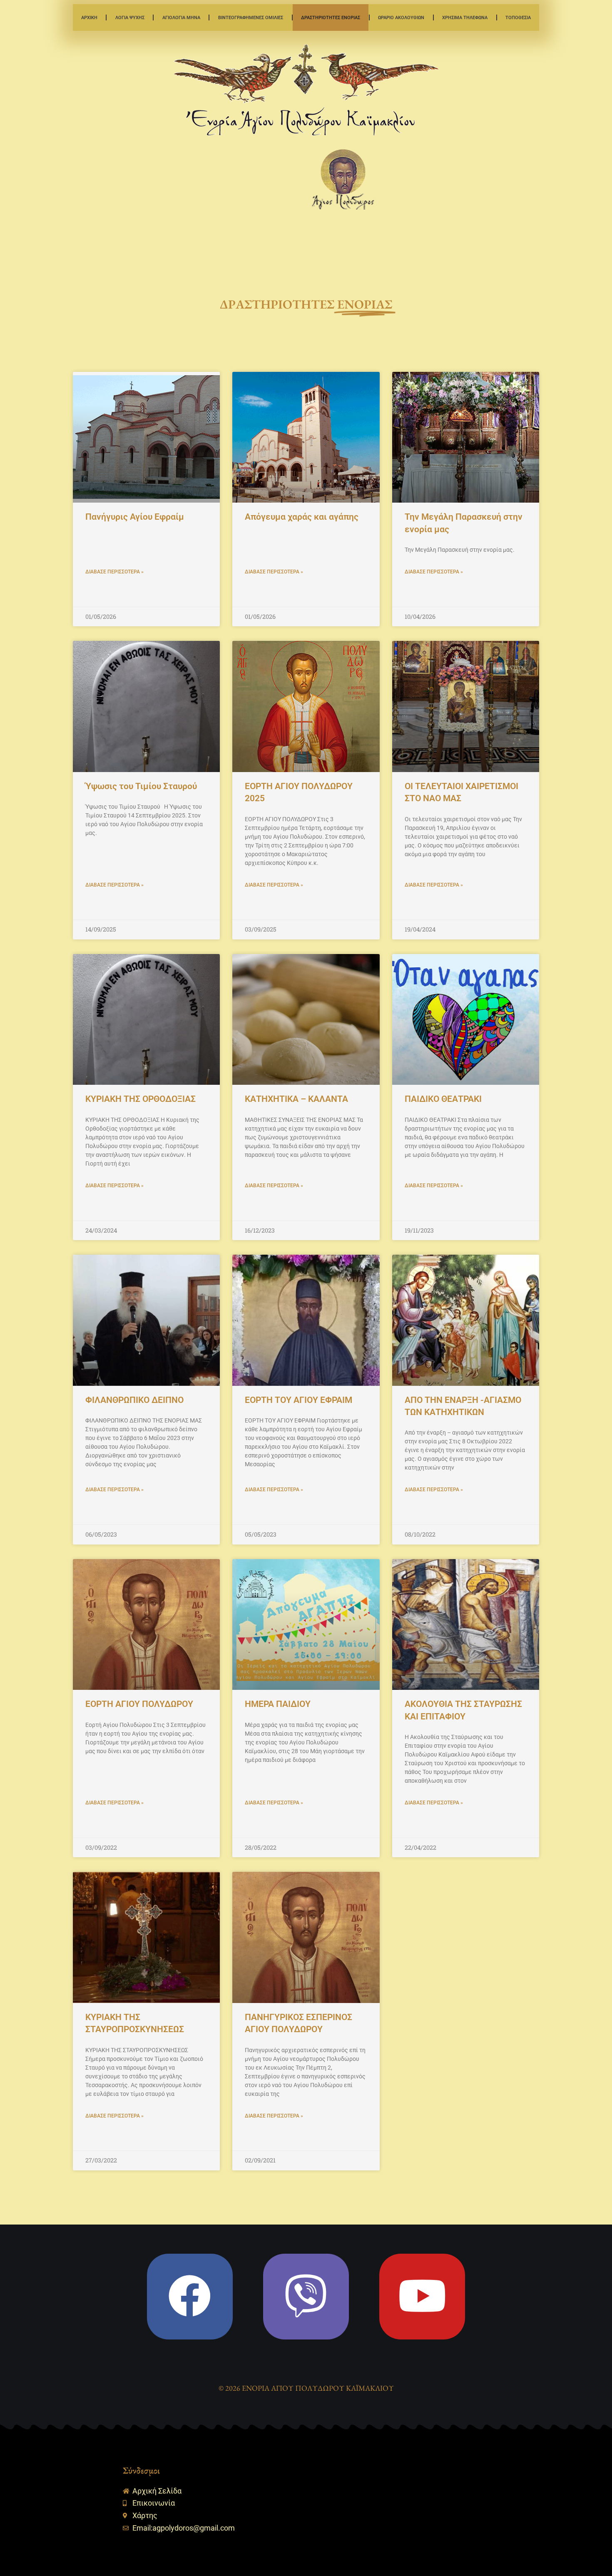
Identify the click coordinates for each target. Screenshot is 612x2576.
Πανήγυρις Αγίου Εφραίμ (135, 517)
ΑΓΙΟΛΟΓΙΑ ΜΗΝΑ (181, 17)
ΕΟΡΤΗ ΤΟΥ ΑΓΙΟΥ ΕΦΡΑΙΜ (299, 1400)
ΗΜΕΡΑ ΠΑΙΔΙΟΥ (278, 1704)
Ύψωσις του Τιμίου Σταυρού (141, 786)
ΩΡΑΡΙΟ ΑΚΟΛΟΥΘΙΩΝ (401, 17)
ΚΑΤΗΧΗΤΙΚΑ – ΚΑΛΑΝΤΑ (296, 1099)
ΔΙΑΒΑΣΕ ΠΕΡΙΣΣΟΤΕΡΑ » (114, 572)
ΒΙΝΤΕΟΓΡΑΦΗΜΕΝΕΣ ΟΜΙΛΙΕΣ (251, 17)
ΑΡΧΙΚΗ (89, 17)
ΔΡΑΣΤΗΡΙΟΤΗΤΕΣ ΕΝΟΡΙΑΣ (331, 17)
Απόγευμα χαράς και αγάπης (302, 517)
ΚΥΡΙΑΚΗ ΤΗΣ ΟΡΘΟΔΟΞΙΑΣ (141, 1099)
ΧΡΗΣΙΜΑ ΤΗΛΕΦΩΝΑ (465, 17)
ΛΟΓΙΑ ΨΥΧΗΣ (130, 17)
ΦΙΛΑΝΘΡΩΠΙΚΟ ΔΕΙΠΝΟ (134, 1400)
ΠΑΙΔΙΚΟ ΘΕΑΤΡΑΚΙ (443, 1099)
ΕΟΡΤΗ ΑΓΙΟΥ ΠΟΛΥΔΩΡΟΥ (139, 1704)
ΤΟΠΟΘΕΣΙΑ (518, 17)
